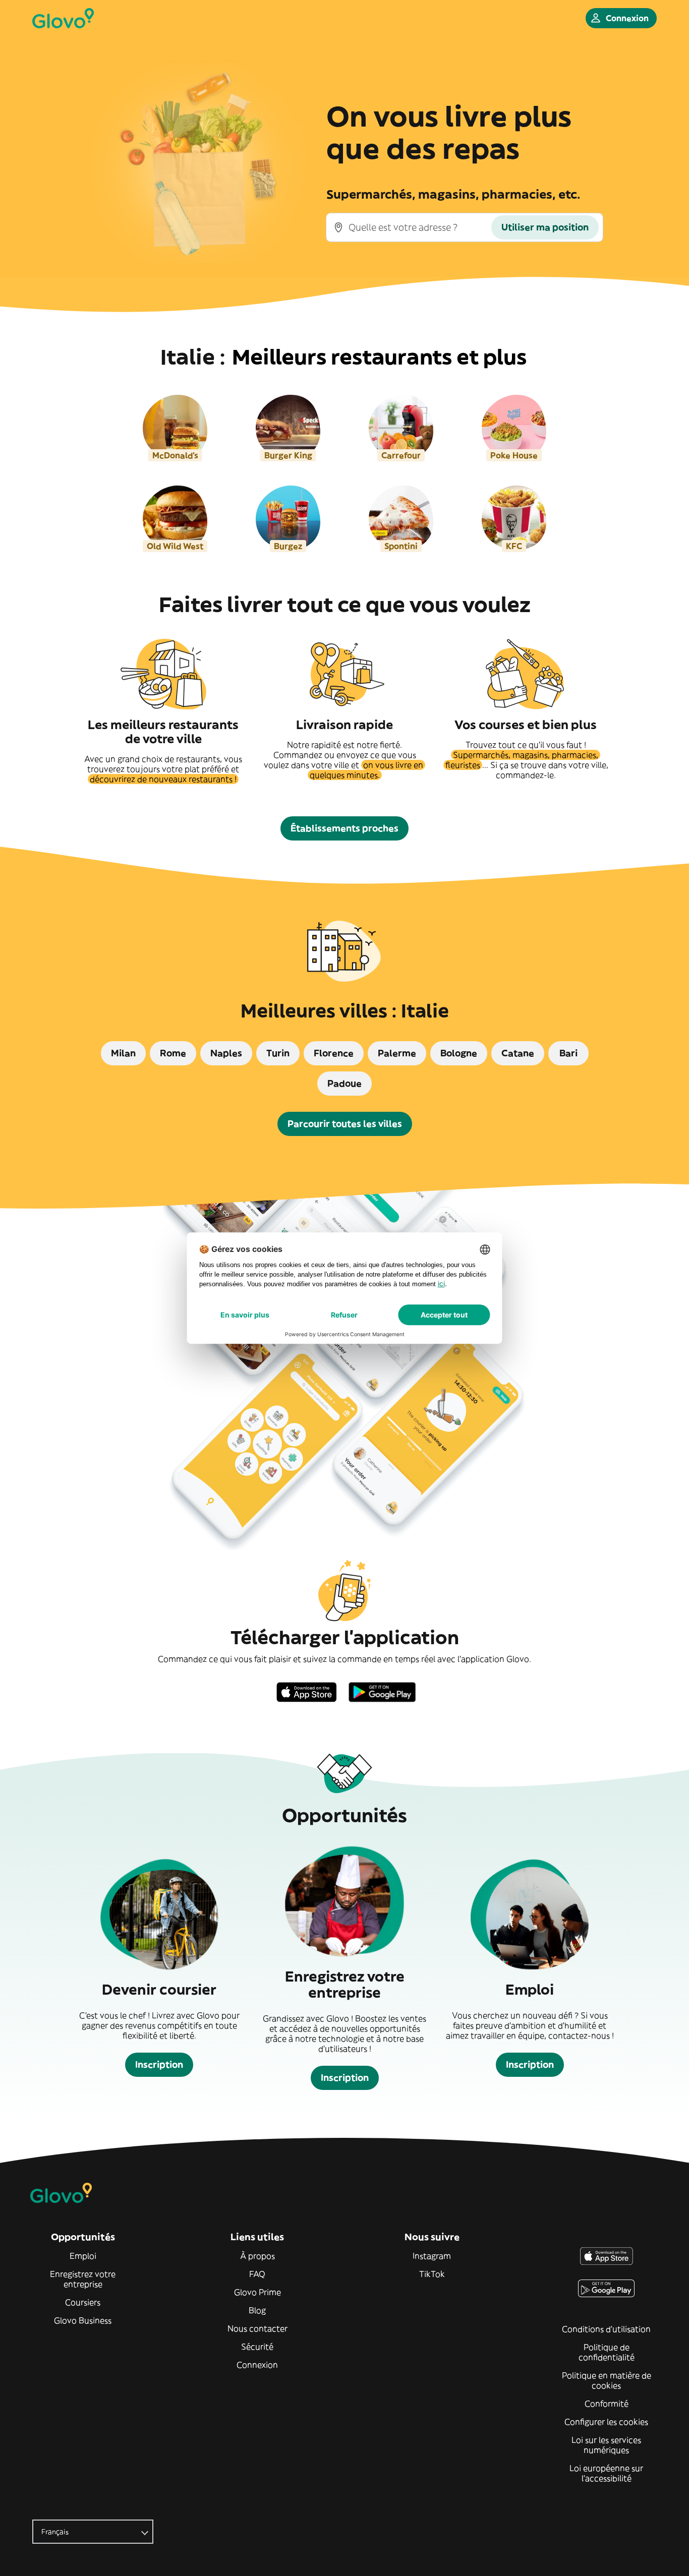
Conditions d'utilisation (606, 2329)
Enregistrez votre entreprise (83, 2279)
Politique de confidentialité (607, 2352)
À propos (257, 2256)
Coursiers (83, 2302)
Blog (257, 2310)
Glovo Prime (257, 2292)
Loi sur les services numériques (606, 2445)
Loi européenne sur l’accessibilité (606, 2473)
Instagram (432, 2256)
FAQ (257, 2274)
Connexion (257, 2365)
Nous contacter (257, 2328)
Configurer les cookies (606, 2422)
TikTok (432, 2274)
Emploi (83, 2256)
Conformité (607, 2404)
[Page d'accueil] (63, 18)
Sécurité (257, 2347)
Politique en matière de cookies (607, 2380)
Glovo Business (83, 2320)
